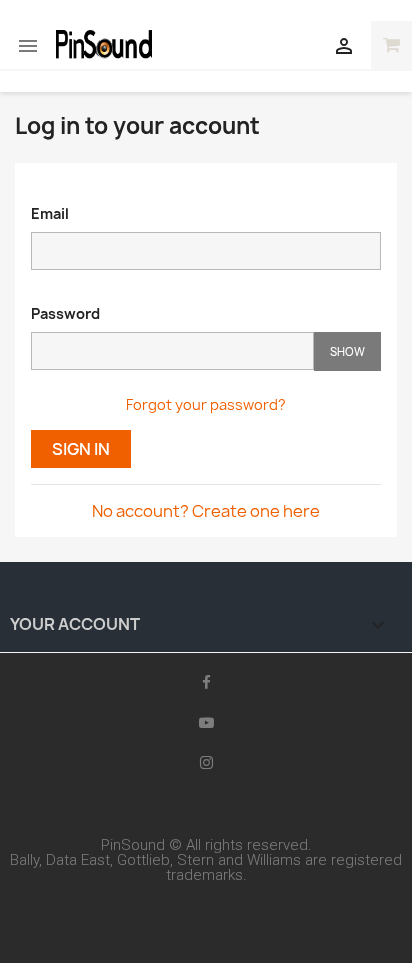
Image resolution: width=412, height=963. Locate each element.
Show (347, 351)
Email (50, 213)
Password (65, 313)
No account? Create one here (206, 511)
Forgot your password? (206, 404)
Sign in (81, 449)
